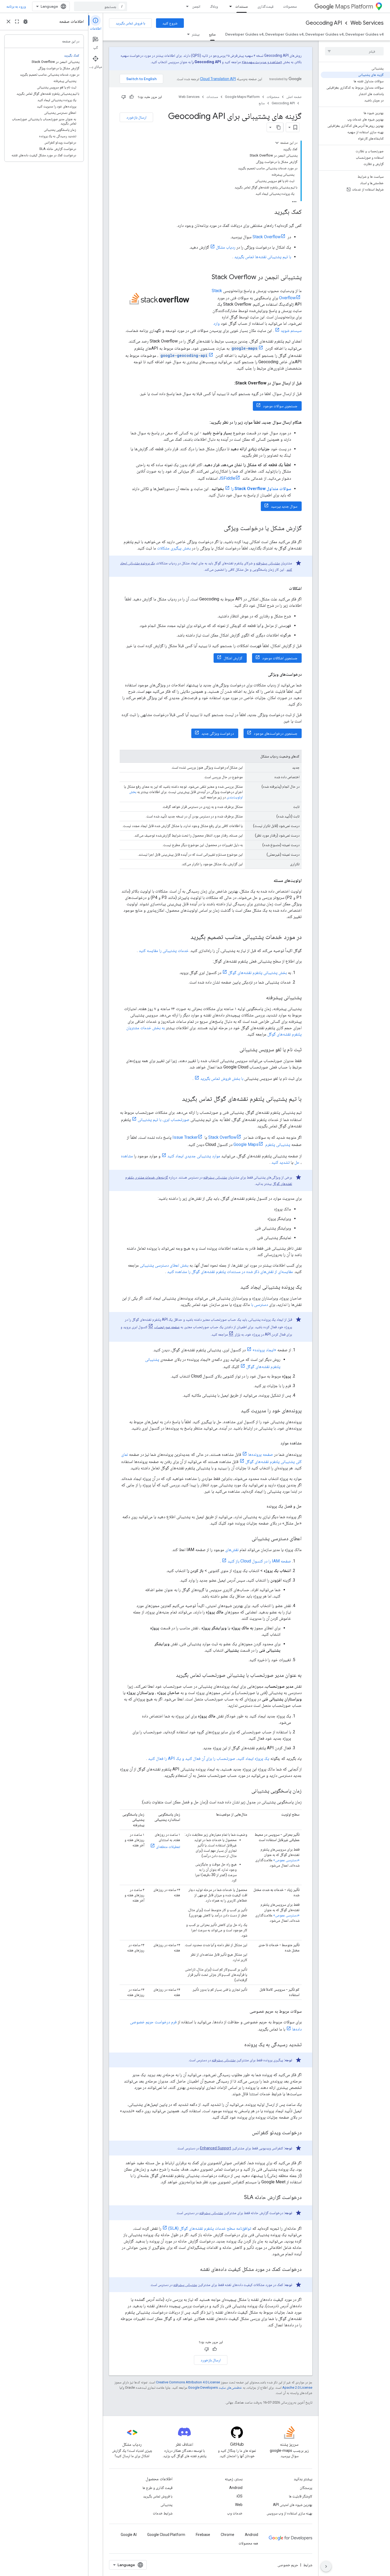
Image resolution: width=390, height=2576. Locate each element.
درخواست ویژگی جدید (218, 733)
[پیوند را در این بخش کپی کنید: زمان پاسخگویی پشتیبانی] (246, 1791)
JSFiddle (227, 478)
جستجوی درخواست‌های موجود (276, 733)
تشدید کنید (281, 1162)
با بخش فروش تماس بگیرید (222, 1078)
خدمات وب (235, 2513)
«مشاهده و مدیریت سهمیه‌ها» (262, 62)
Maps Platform (354, 7)
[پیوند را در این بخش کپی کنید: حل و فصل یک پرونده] (261, 1506)
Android (236, 2488)
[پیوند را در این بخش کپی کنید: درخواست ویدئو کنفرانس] (247, 2133)
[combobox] (101, 6)
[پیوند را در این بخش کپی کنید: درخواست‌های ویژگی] (263, 674)
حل (297, 1162)
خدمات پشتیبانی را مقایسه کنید (164, 951)
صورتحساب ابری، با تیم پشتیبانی (164, 1120)
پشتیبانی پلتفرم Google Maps (262, 1144)
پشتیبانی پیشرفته (268, 563)
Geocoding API (324, 23)
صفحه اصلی (294, 97)
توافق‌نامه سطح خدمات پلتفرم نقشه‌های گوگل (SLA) (210, 2228)
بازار (237, 1334)
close (8, 21)
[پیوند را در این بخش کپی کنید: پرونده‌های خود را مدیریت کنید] (236, 1411)
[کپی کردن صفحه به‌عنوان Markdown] (279, 127)
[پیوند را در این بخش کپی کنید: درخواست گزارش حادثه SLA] (239, 2198)
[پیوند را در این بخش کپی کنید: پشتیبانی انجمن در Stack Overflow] (206, 278)
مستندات (242, 6)
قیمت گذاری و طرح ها (157, 2488)
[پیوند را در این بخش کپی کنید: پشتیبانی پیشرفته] (261, 998)
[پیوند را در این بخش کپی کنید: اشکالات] (284, 588)
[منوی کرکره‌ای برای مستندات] (229, 6)
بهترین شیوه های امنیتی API (293, 2505)
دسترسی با (259, 1304)
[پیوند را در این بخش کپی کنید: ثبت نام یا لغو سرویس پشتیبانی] (234, 1050)
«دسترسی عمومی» (286, 1860)
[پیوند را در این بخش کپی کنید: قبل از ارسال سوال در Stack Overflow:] (229, 383)
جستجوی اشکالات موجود (280, 658)
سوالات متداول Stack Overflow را (261, 489)
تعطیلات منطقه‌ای (168, 1847)
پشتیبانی (166, 2505)
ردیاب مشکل (226, 247)
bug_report (25, 21)
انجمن (196, 6)
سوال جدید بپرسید (284, 506)
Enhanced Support (216, 2148)
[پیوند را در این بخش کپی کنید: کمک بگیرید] (269, 212)
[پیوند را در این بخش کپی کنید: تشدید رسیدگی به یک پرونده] (239, 2045)
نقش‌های (232, 1550)
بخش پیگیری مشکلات (174, 548)
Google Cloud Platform (166, 2535)
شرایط (308, 2565)
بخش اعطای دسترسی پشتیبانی (164, 1265)
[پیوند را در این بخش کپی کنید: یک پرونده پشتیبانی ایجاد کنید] (235, 1287)
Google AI (129, 2535)
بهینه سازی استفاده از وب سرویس (289, 2513)
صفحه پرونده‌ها (261, 1454)
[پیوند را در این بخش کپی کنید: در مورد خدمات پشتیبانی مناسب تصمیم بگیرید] (185, 937)
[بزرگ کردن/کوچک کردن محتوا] (277, 143)
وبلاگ (214, 6)
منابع (212, 34)
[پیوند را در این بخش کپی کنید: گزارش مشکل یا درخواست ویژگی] (218, 529)
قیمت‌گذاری (265, 6)
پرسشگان (306, 2488)
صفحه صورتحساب (167, 1327)
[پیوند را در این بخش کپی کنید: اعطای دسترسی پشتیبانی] (246, 1539)
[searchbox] (354, 51)
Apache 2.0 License (297, 2387)
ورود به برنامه (16, 6)
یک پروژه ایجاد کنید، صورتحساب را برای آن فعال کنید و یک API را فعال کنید (209, 1758)
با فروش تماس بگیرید (130, 23)
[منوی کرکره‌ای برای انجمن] (186, 6)
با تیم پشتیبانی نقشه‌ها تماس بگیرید (263, 257)
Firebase (203, 2535)
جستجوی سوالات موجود (280, 406)
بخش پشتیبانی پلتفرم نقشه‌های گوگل (257, 973)
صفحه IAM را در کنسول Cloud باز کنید (259, 1561)
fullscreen (17, 21)
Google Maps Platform (242, 97)
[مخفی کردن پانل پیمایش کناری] (326, 2566)
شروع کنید (170, 23)
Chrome (228, 2535)
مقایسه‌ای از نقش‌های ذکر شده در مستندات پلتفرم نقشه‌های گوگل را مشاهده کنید (230, 1272)
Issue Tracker (185, 1137)
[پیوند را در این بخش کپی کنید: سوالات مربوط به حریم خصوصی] (244, 2011)
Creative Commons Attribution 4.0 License (188, 2382)
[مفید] (132, 97)
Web (239, 2505)
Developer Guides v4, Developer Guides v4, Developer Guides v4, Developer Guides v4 (304, 34)
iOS (240, 2496)
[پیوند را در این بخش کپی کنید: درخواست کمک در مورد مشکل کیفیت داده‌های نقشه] (195, 2270)
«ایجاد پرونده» (264, 1350)
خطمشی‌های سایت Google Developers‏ (215, 2387)
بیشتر (196, 34)
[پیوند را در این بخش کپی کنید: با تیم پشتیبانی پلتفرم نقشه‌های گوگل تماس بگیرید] (177, 1099)
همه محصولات (248, 2543)
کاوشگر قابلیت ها (301, 2496)
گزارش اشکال (233, 658)
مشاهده (127, 1156)
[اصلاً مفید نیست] (124, 97)
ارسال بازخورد (136, 117)
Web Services (367, 23)
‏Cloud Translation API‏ (218, 79)
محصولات (290, 6)
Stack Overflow (267, 237)
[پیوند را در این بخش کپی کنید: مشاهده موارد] (275, 1443)
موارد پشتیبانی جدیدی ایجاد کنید (194, 1156)
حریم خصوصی (288, 2565)
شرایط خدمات (163, 2513)
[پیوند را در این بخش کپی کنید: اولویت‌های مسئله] (268, 881)
